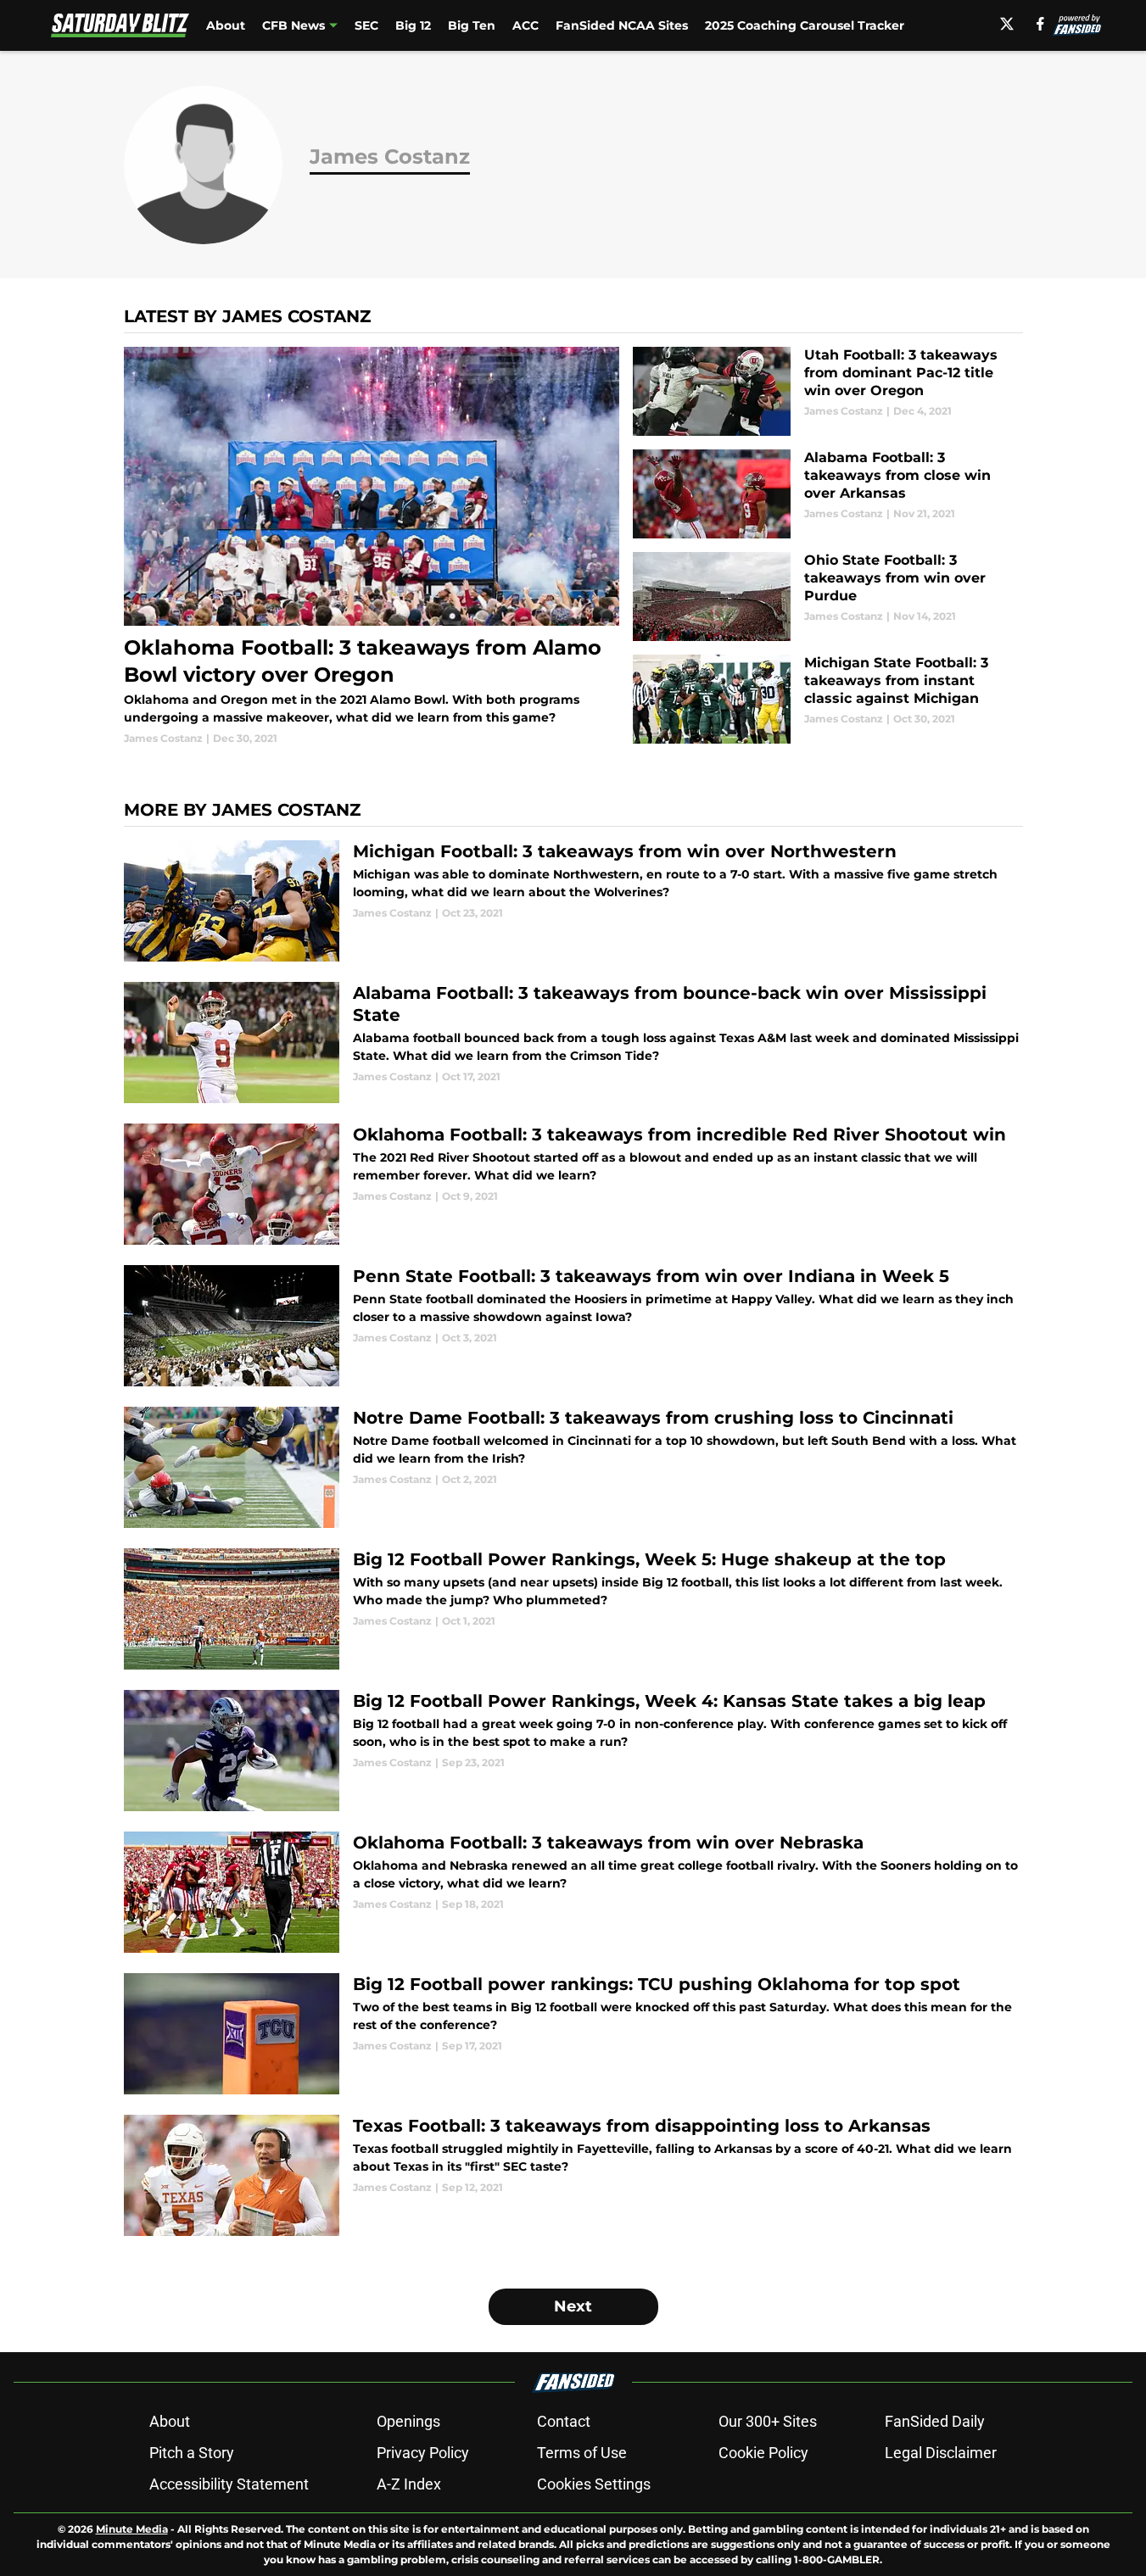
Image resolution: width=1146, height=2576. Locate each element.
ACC (525, 25)
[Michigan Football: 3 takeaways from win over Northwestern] (573, 901)
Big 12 (413, 25)
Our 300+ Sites (768, 2421)
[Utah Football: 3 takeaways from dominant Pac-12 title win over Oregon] (827, 391)
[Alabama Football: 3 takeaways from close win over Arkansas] (827, 494)
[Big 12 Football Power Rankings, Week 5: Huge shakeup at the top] (573, 1609)
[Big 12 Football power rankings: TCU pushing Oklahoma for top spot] (573, 2034)
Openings (408, 2421)
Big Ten (472, 25)
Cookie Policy (763, 2453)
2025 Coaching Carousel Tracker (805, 25)
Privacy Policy (423, 2453)
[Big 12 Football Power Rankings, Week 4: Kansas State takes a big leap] (573, 1751)
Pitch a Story (192, 2453)
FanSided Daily (935, 2421)
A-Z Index (409, 2484)
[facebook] (1040, 24)
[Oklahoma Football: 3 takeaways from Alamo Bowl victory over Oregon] (372, 546)
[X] (1007, 24)
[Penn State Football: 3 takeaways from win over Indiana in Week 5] (573, 1326)
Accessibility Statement (229, 2484)
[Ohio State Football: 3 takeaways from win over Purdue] (827, 597)
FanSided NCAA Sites (622, 25)
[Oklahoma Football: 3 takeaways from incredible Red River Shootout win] (573, 1184)
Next (573, 2306)
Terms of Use (582, 2453)
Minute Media (132, 2529)
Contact (564, 2421)
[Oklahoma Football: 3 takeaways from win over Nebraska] (573, 1892)
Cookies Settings (594, 2484)
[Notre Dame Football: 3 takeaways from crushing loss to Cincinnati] (573, 1467)
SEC (366, 25)
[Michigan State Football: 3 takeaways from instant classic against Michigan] (827, 699)
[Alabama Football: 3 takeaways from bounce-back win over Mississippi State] (573, 1043)
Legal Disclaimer (941, 2453)
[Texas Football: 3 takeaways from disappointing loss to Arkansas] (573, 2175)
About (226, 25)
